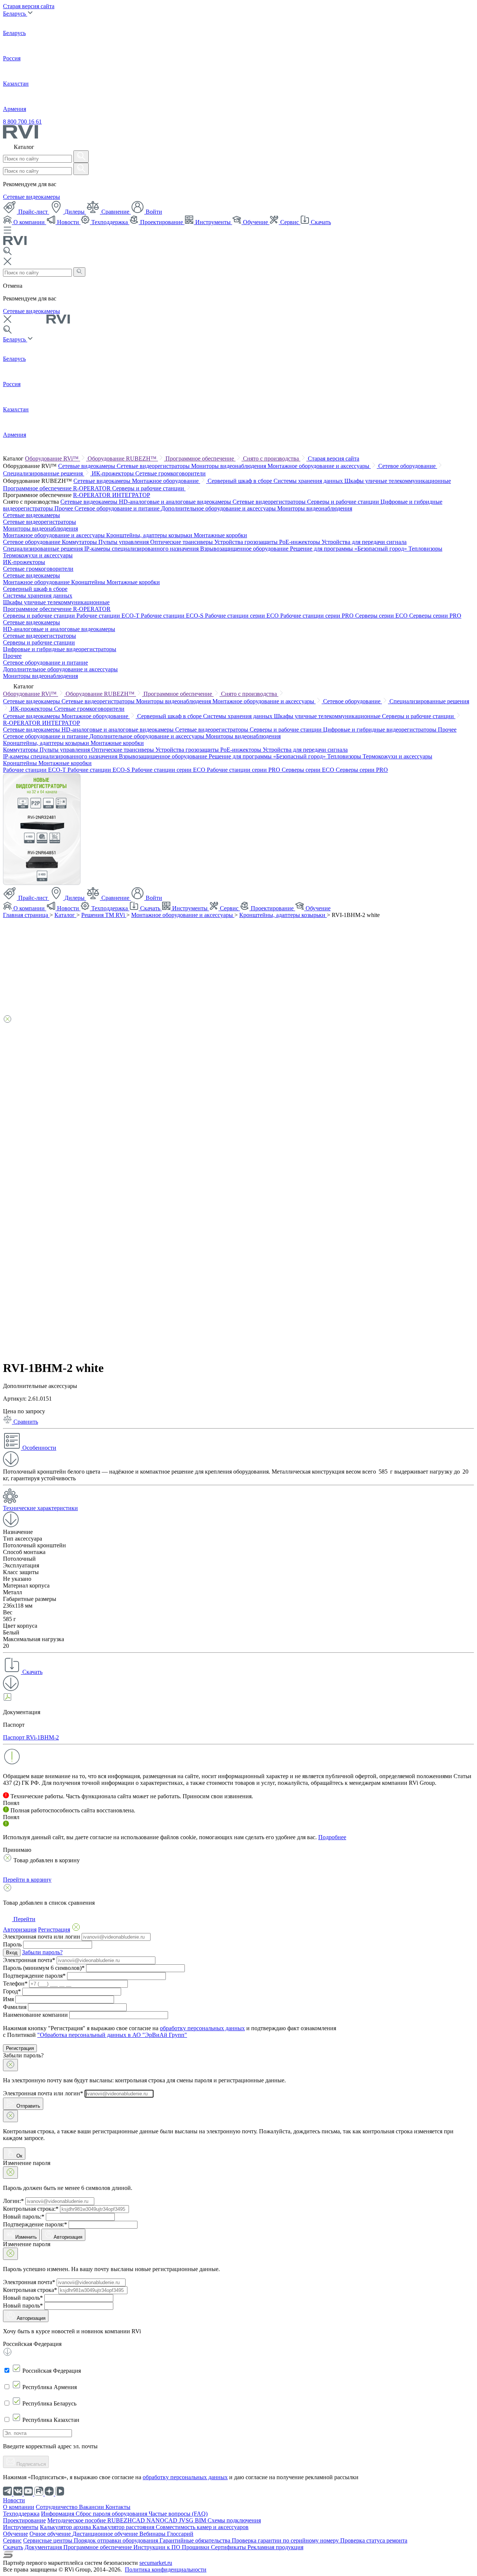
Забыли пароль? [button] (42, 1952)
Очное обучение (51, 2534)
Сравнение (115, 212)
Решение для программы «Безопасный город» (349, 549)
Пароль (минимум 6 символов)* (44, 1968)
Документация (44, 2547)
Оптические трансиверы (182, 542)
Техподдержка (110, 222)
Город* (12, 1991)
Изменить (26, 2237)
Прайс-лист (33, 212)
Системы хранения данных (309, 481)
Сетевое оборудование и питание (118, 508)
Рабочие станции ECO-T (109, 616)
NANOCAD (163, 2520)
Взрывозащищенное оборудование (245, 549)
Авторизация (68, 2237)
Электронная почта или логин (42, 1937)
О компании (29, 222)
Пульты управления (124, 542)
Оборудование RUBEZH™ (123, 458)
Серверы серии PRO (435, 616)
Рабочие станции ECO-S (173, 616)
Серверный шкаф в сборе (241, 481)
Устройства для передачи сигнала (364, 542)
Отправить (28, 2106)
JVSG (187, 2520)
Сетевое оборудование (408, 466)
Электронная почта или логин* (43, 2093)
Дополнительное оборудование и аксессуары (219, 508)
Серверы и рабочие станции (149, 488)
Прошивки (196, 2547)
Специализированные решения (44, 473)
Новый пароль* (23, 2298)
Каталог (65, 915)
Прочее (64, 508)
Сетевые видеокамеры (31, 197)
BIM (201, 2520)
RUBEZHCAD (127, 2520)
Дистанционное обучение (106, 2534)
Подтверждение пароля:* (35, 2224)
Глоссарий (180, 2534)
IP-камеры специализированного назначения (142, 549)
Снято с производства (272, 458)
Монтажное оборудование (166, 481)
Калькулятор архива (66, 2527)
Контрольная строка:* (31, 2209)
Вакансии (92, 2507)
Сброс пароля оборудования (112, 2514)
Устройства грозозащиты (247, 542)
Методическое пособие (77, 2520)
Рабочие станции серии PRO (318, 616)
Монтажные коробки (220, 535)
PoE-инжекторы (300, 542)
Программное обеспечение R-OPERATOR (58, 488)
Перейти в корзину (27, 1880)
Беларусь (15, 14)
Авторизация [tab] (20, 1929)
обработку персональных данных (202, 2028)
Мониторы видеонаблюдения (229, 466)
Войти (153, 212)
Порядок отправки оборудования (117, 2540)
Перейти (24, 1919)
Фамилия (15, 2007)
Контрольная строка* (30, 2290)
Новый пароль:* (24, 2217)
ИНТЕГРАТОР (131, 495)
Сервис (290, 222)
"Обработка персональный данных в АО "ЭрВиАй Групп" (112, 2035)
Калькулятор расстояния (124, 2527)
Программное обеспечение (200, 458)
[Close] (10, 2065)
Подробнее (332, 1837)
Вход (12, 1953)
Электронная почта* (29, 1960)
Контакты (118, 2507)
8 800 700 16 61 (22, 122)
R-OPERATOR (93, 495)
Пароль (12, 1944)
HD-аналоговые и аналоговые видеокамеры (176, 502)
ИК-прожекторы (113, 473)
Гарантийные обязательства (196, 2540)
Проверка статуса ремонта (374, 2540)
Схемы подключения (234, 2520)
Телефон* (15, 1983)
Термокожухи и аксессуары (38, 555)
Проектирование (162, 222)
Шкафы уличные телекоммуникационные (398, 481)
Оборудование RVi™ (53, 458)
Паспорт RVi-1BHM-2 (31, 1737)
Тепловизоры (425, 549)
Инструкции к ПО (158, 2547)
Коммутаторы (80, 542)
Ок (19, 2156)
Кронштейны (89, 582)
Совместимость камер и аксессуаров (202, 2527)
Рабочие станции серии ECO (243, 616)
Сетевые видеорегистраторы (154, 466)
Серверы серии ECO (382, 616)
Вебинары (153, 2534)
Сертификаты (229, 2547)
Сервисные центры (48, 2540)
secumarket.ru (156, 2563)
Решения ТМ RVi (104, 915)
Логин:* (13, 2201)
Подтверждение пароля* (34, 1976)
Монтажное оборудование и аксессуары (319, 466)
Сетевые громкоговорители (170, 473)
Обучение (255, 222)
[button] (238, 1450)
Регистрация (20, 2048)
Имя (8, 1999)
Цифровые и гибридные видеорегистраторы (60, 649)
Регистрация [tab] (54, 1929)
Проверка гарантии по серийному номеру (286, 2540)
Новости (68, 222)
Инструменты (213, 222)
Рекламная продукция (275, 2547)
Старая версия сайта (29, 6)
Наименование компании (35, 2015)
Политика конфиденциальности (166, 2569)
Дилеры (75, 212)
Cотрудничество (57, 2507)
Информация (58, 2514)
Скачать (320, 222)
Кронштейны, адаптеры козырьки (150, 535)
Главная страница (26, 915)
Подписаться (30, 2464)
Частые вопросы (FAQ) (178, 2514)
